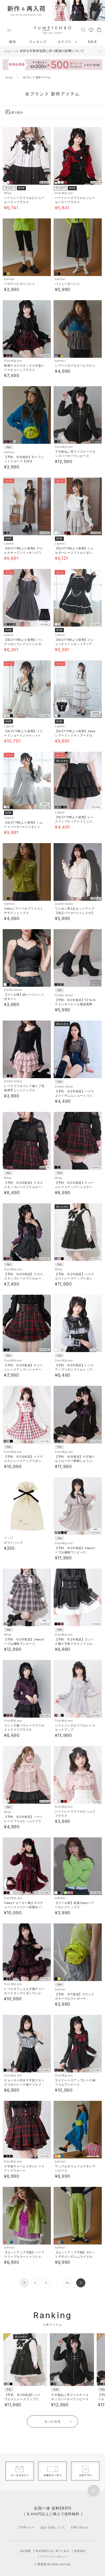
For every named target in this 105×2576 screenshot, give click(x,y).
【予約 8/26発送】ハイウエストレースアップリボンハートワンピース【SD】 (75, 1278)
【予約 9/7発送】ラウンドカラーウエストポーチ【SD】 (75, 1998)
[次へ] (81, 2283)
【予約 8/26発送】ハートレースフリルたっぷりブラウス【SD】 (24, 1821)
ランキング (38, 42)
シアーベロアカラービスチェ (75, 366)
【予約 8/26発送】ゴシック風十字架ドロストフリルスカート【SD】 (75, 1644)
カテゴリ (65, 42)
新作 (13, 42)
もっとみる (52, 2421)
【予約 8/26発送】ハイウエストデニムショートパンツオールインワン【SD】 (75, 1096)
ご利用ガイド (26, 2527)
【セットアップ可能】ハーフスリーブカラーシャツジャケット (24, 2257)
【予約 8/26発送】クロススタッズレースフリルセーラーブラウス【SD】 (24, 1187)
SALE (92, 42)
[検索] (83, 29)
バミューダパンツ (67, 284)
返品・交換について (53, 2527)
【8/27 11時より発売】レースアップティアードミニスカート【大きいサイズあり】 (75, 821)
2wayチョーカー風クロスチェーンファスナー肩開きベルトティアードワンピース (24, 1907)
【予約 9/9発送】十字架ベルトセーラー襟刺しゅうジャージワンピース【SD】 (75, 1461)
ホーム (9, 77)
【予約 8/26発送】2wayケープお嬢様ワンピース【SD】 (75, 1552)
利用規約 (80, 2551)
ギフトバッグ (13, 1543)
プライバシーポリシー (54, 2556)
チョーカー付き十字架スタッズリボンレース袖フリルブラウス (24, 2084)
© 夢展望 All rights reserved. (52, 2564)
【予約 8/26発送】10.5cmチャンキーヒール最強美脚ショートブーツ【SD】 (75, 1004)
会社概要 (25, 2551)
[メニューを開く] (9, 30)
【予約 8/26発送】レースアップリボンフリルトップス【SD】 (75, 1369)
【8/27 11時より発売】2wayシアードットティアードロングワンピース (75, 735)
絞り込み (17, 112)
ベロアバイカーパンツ (20, 284)
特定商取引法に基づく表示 (52, 2551)
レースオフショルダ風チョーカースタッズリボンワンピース (24, 1993)
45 (67, 2283)
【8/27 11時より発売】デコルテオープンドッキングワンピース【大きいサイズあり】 (24, 553)
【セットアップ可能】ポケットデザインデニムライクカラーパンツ (75, 2257)
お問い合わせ (79, 2527)
